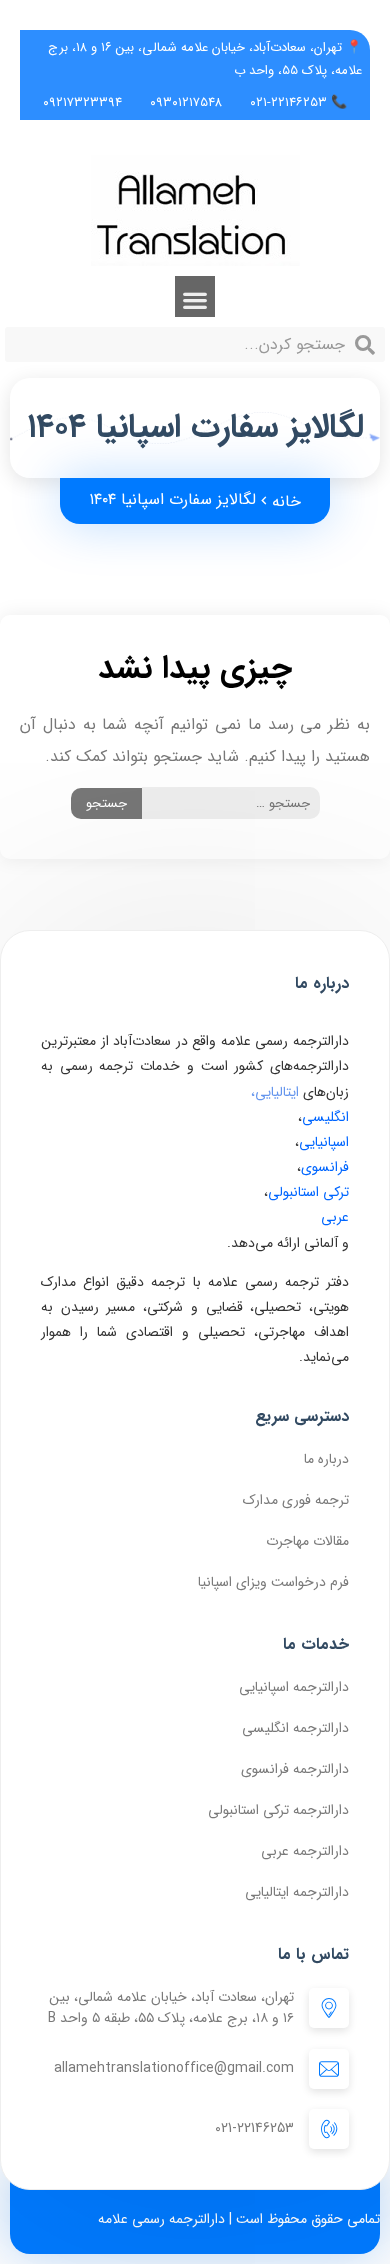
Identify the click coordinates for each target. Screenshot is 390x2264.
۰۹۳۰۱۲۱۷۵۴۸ (186, 102)
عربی (335, 1217)
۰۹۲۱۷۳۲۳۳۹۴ (82, 102)
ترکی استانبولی (308, 1192)
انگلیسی (325, 1117)
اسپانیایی (324, 1142)
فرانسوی (325, 1167)
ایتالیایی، (275, 1092)
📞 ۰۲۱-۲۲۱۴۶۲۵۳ (298, 102)
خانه (286, 501)
